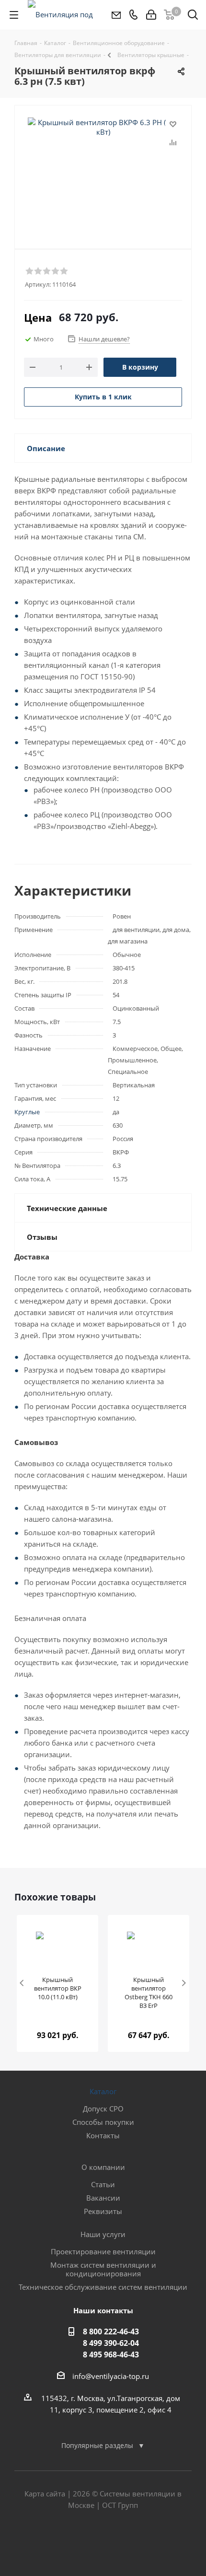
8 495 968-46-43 (111, 2355)
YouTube (127, 2542)
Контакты (103, 2135)
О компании (103, 2167)
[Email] (116, 15)
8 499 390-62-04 (111, 2343)
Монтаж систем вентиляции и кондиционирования (103, 2269)
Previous (22, 1984)
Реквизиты (103, 2211)
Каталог (103, 2091)
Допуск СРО (103, 2109)
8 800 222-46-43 (111, 2331)
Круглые (27, 1112)
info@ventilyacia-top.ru (111, 2376)
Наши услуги (103, 2234)
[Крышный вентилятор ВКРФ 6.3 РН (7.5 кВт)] (103, 166)
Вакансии (103, 2198)
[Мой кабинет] (151, 15)
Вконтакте (79, 2542)
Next (184, 1984)
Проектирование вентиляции (103, 2251)
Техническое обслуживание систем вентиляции (103, 2287)
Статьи (103, 2184)
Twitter (103, 2542)
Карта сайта (45, 2494)
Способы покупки (103, 2122)
